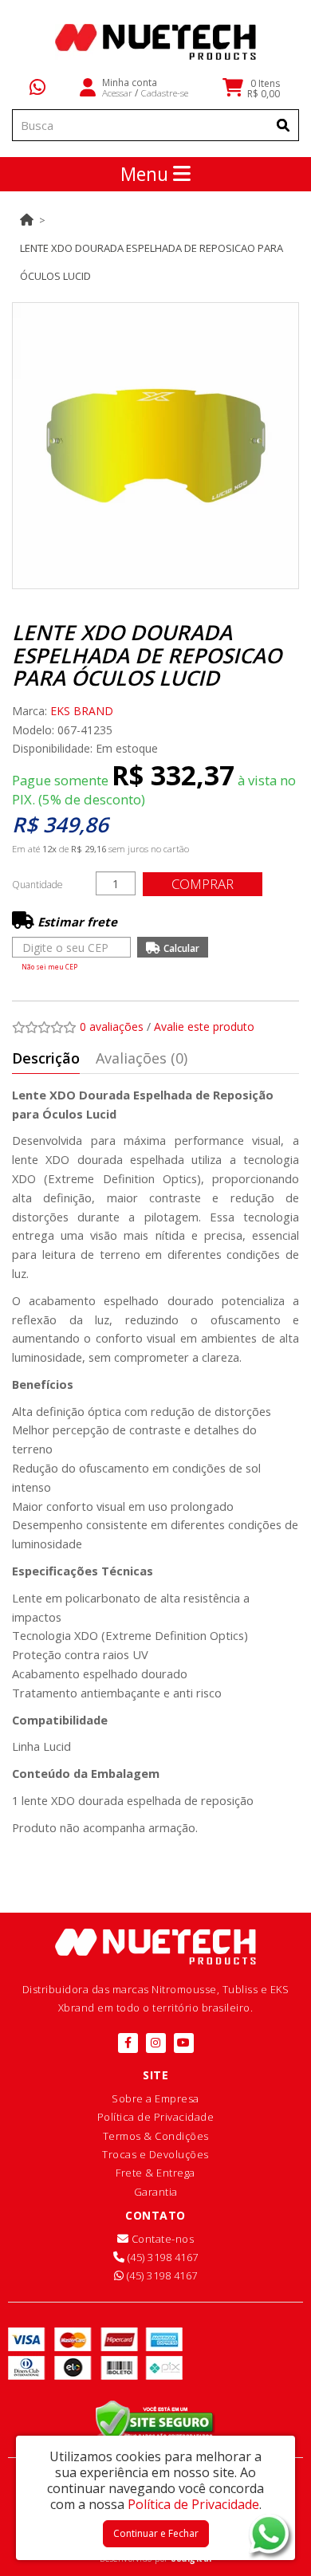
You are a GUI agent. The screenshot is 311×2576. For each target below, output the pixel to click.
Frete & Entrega (155, 2173)
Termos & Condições (156, 2136)
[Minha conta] (88, 86)
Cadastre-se (164, 92)
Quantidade (37, 885)
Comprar (203, 884)
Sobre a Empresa (155, 2098)
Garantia (156, 2192)
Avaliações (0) (142, 1058)
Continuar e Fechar (156, 2533)
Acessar (117, 92)
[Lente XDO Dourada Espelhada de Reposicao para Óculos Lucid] (155, 446)
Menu (147, 174)
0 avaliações (112, 1026)
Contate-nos (161, 2239)
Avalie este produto (204, 1026)
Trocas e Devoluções (155, 2154)
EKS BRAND (82, 711)
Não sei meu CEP (49, 967)
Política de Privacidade (156, 2117)
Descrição (46, 1058)
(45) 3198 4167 (161, 2257)
